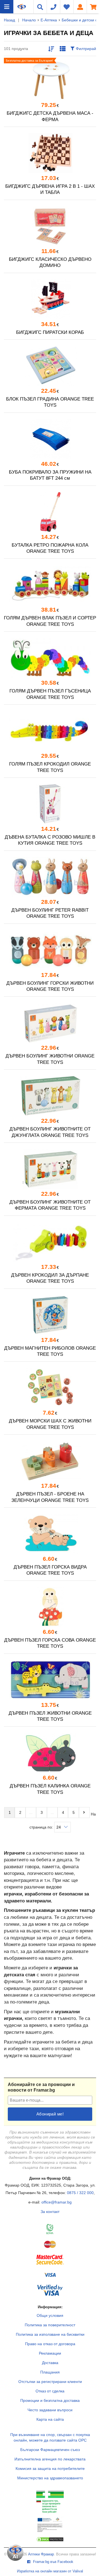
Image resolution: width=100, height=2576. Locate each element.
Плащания (50, 2372)
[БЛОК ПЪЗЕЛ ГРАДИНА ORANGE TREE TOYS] (50, 366)
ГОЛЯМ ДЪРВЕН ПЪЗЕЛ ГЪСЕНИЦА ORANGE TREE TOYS (50, 694)
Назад (9, 20)
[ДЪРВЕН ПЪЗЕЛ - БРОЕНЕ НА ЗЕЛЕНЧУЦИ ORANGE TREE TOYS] (50, 1461)
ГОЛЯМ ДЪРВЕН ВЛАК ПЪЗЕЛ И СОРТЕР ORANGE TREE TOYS (50, 621)
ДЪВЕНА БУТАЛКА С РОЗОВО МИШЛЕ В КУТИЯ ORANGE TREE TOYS (50, 840)
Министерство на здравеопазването (50, 2478)
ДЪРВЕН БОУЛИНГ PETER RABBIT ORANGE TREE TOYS (50, 913)
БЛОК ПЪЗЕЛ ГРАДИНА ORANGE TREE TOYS (50, 402)
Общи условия (50, 2315)
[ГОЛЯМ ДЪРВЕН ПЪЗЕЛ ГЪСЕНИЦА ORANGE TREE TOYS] (50, 658)
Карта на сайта (50, 2419)
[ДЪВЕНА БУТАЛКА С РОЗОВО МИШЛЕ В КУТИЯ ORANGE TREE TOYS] (50, 804)
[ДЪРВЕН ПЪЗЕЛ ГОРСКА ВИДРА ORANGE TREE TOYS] (50, 1534)
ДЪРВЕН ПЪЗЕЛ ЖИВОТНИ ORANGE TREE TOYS (50, 1716)
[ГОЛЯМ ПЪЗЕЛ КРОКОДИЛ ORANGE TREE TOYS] (50, 731)
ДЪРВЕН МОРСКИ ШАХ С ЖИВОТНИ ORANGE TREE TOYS (50, 1424)
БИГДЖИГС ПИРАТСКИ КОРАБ (50, 332)
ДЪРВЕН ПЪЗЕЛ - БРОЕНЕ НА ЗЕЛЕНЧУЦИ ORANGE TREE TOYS (50, 1497)
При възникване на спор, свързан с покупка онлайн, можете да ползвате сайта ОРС (50, 2437)
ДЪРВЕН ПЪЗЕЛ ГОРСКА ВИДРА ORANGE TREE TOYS (50, 1570)
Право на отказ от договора (50, 2344)
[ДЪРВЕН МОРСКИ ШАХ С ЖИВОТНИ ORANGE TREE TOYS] (50, 1388)
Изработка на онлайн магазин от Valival (50, 2571)
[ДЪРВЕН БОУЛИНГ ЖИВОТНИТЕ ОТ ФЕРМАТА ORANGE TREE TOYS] (50, 1169)
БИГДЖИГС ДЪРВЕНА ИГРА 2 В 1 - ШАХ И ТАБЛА (50, 189)
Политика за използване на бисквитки (50, 2334)
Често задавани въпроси (50, 2410)
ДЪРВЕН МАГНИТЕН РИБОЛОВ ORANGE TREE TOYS (50, 1351)
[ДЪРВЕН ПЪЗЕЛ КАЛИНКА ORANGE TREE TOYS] (50, 1753)
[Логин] (80, 7)
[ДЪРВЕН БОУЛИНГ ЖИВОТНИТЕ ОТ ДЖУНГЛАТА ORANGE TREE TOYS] (50, 1096)
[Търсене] (40, 7)
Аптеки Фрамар (41, 2554)
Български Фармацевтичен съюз (50, 2450)
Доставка (50, 2363)
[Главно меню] (7, 7)
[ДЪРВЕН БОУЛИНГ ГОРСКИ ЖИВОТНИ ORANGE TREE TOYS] (50, 950)
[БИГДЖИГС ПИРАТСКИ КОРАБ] (50, 299)
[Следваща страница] (84, 1812)
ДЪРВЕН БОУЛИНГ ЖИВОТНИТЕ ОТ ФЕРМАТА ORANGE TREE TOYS (50, 1205)
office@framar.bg (57, 2202)
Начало (29, 20)
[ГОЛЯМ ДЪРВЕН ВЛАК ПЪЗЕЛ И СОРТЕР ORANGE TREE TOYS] (50, 585)
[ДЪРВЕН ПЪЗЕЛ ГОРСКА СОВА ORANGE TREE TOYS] (50, 1607)
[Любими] (67, 7)
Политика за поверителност (50, 2325)
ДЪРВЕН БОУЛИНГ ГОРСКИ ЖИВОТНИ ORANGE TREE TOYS (50, 986)
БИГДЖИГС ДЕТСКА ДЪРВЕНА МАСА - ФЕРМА (50, 116)
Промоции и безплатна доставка (50, 2400)
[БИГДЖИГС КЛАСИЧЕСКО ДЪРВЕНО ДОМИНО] (50, 226)
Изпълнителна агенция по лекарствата (50, 2459)
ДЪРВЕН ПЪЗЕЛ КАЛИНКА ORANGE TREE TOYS (50, 1789)
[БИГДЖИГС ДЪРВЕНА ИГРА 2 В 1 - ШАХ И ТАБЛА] (50, 153)
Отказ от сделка (50, 2391)
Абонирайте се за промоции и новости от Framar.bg (41, 2087)
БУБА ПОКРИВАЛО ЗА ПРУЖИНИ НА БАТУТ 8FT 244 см (50, 475)
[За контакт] (53, 7)
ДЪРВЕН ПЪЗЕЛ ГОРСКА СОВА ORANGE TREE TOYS (50, 1643)
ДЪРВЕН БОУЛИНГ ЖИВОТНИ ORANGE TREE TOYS (50, 1059)
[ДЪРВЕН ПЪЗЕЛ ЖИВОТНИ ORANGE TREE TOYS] (50, 1680)
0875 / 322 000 (80, 2193)
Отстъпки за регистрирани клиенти (50, 2382)
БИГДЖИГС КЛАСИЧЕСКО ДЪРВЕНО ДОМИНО (50, 262)
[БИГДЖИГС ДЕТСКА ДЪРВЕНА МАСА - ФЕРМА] (50, 80)
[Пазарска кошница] (93, 7)
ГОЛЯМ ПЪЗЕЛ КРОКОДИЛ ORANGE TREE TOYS (50, 767)
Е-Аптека (49, 20)
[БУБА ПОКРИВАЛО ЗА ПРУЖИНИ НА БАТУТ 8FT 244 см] (50, 439)
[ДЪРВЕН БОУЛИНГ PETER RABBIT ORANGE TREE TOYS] (50, 877)
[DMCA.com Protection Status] (50, 2541)
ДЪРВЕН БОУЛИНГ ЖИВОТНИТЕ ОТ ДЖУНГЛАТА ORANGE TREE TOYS (50, 1132)
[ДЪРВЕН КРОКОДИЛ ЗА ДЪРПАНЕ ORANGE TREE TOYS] (50, 1242)
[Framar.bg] (22, 7)
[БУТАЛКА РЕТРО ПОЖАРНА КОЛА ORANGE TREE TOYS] (50, 512)
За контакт (50, 2212)
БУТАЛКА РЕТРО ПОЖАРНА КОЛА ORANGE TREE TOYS (50, 548)
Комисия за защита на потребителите (50, 2469)
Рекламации (50, 2353)
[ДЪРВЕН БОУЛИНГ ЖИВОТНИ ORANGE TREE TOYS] (50, 1023)
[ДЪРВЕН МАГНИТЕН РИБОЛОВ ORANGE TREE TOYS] (50, 1315)
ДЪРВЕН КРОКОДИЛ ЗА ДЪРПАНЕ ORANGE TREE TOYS (50, 1278)
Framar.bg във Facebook (53, 2562)
